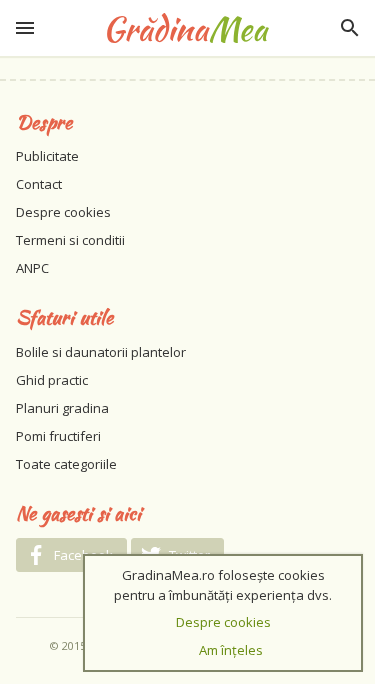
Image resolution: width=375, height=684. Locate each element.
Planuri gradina (62, 408)
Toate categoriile (66, 464)
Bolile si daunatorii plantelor (101, 352)
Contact (39, 184)
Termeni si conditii (70, 240)
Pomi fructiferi (58, 436)
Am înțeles (231, 650)
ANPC (32, 268)
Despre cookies (63, 212)
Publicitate (47, 156)
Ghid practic (52, 380)
